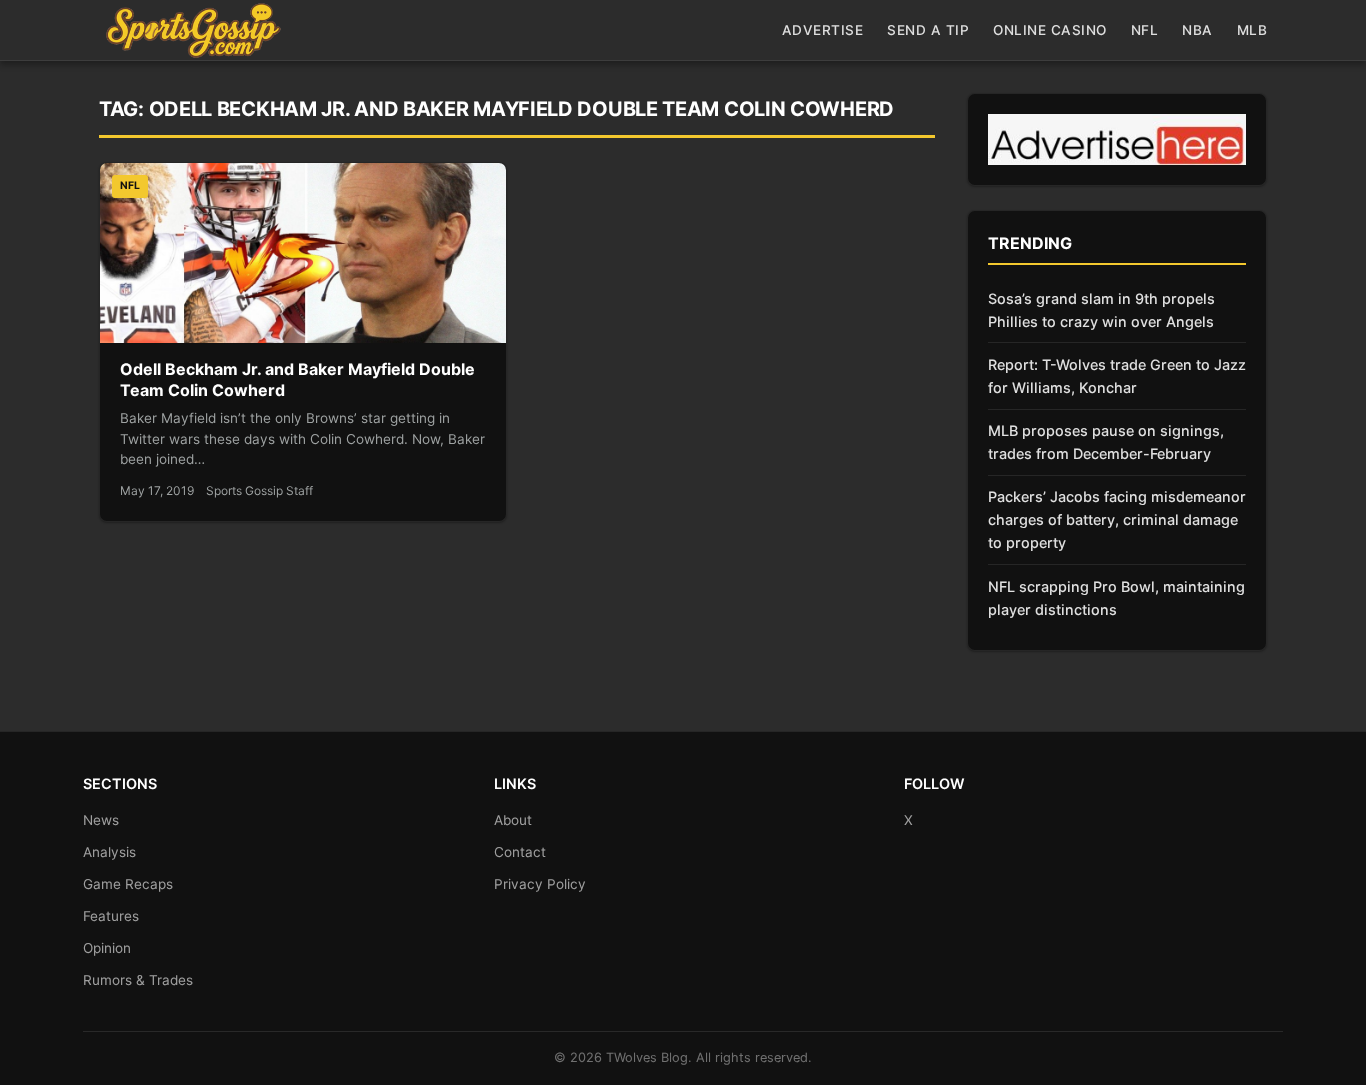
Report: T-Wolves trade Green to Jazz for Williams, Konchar (1117, 376)
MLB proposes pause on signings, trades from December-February (1106, 442)
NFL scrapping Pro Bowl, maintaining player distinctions (1116, 598)
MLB (1252, 30)
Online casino (1050, 30)
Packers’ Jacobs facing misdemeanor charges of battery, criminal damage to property (1117, 519)
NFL (1145, 30)
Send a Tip (928, 30)
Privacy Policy (540, 884)
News (101, 820)
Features (111, 916)
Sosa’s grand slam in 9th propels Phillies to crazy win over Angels (1101, 310)
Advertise (823, 30)
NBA (1197, 30)
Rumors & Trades (138, 980)
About (513, 820)
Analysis (109, 852)
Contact (520, 852)
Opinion (107, 948)
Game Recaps (128, 884)
